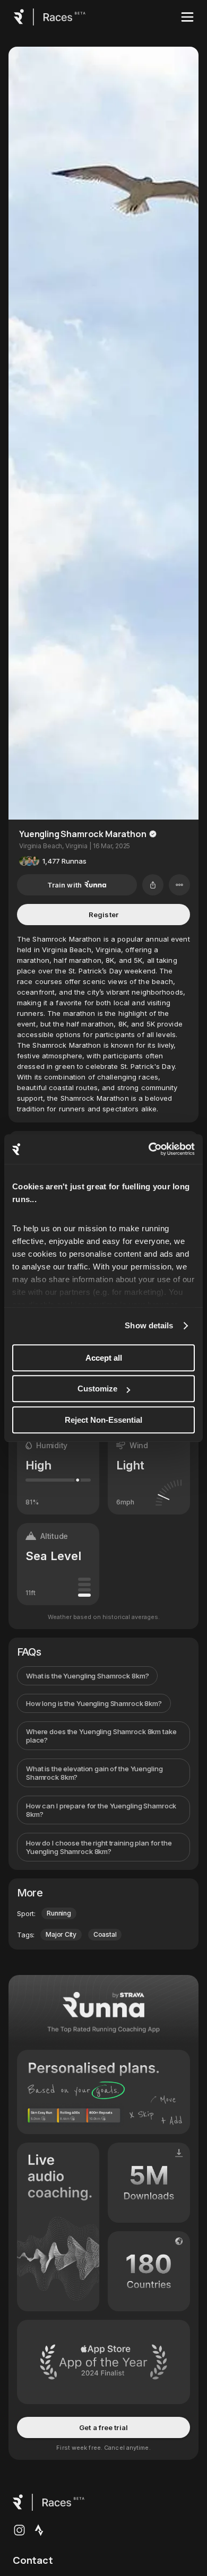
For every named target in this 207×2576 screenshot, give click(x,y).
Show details (149, 1325)
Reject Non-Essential (103, 1420)
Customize (97, 1389)
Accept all (104, 1358)
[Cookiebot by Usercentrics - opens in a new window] (149, 1149)
